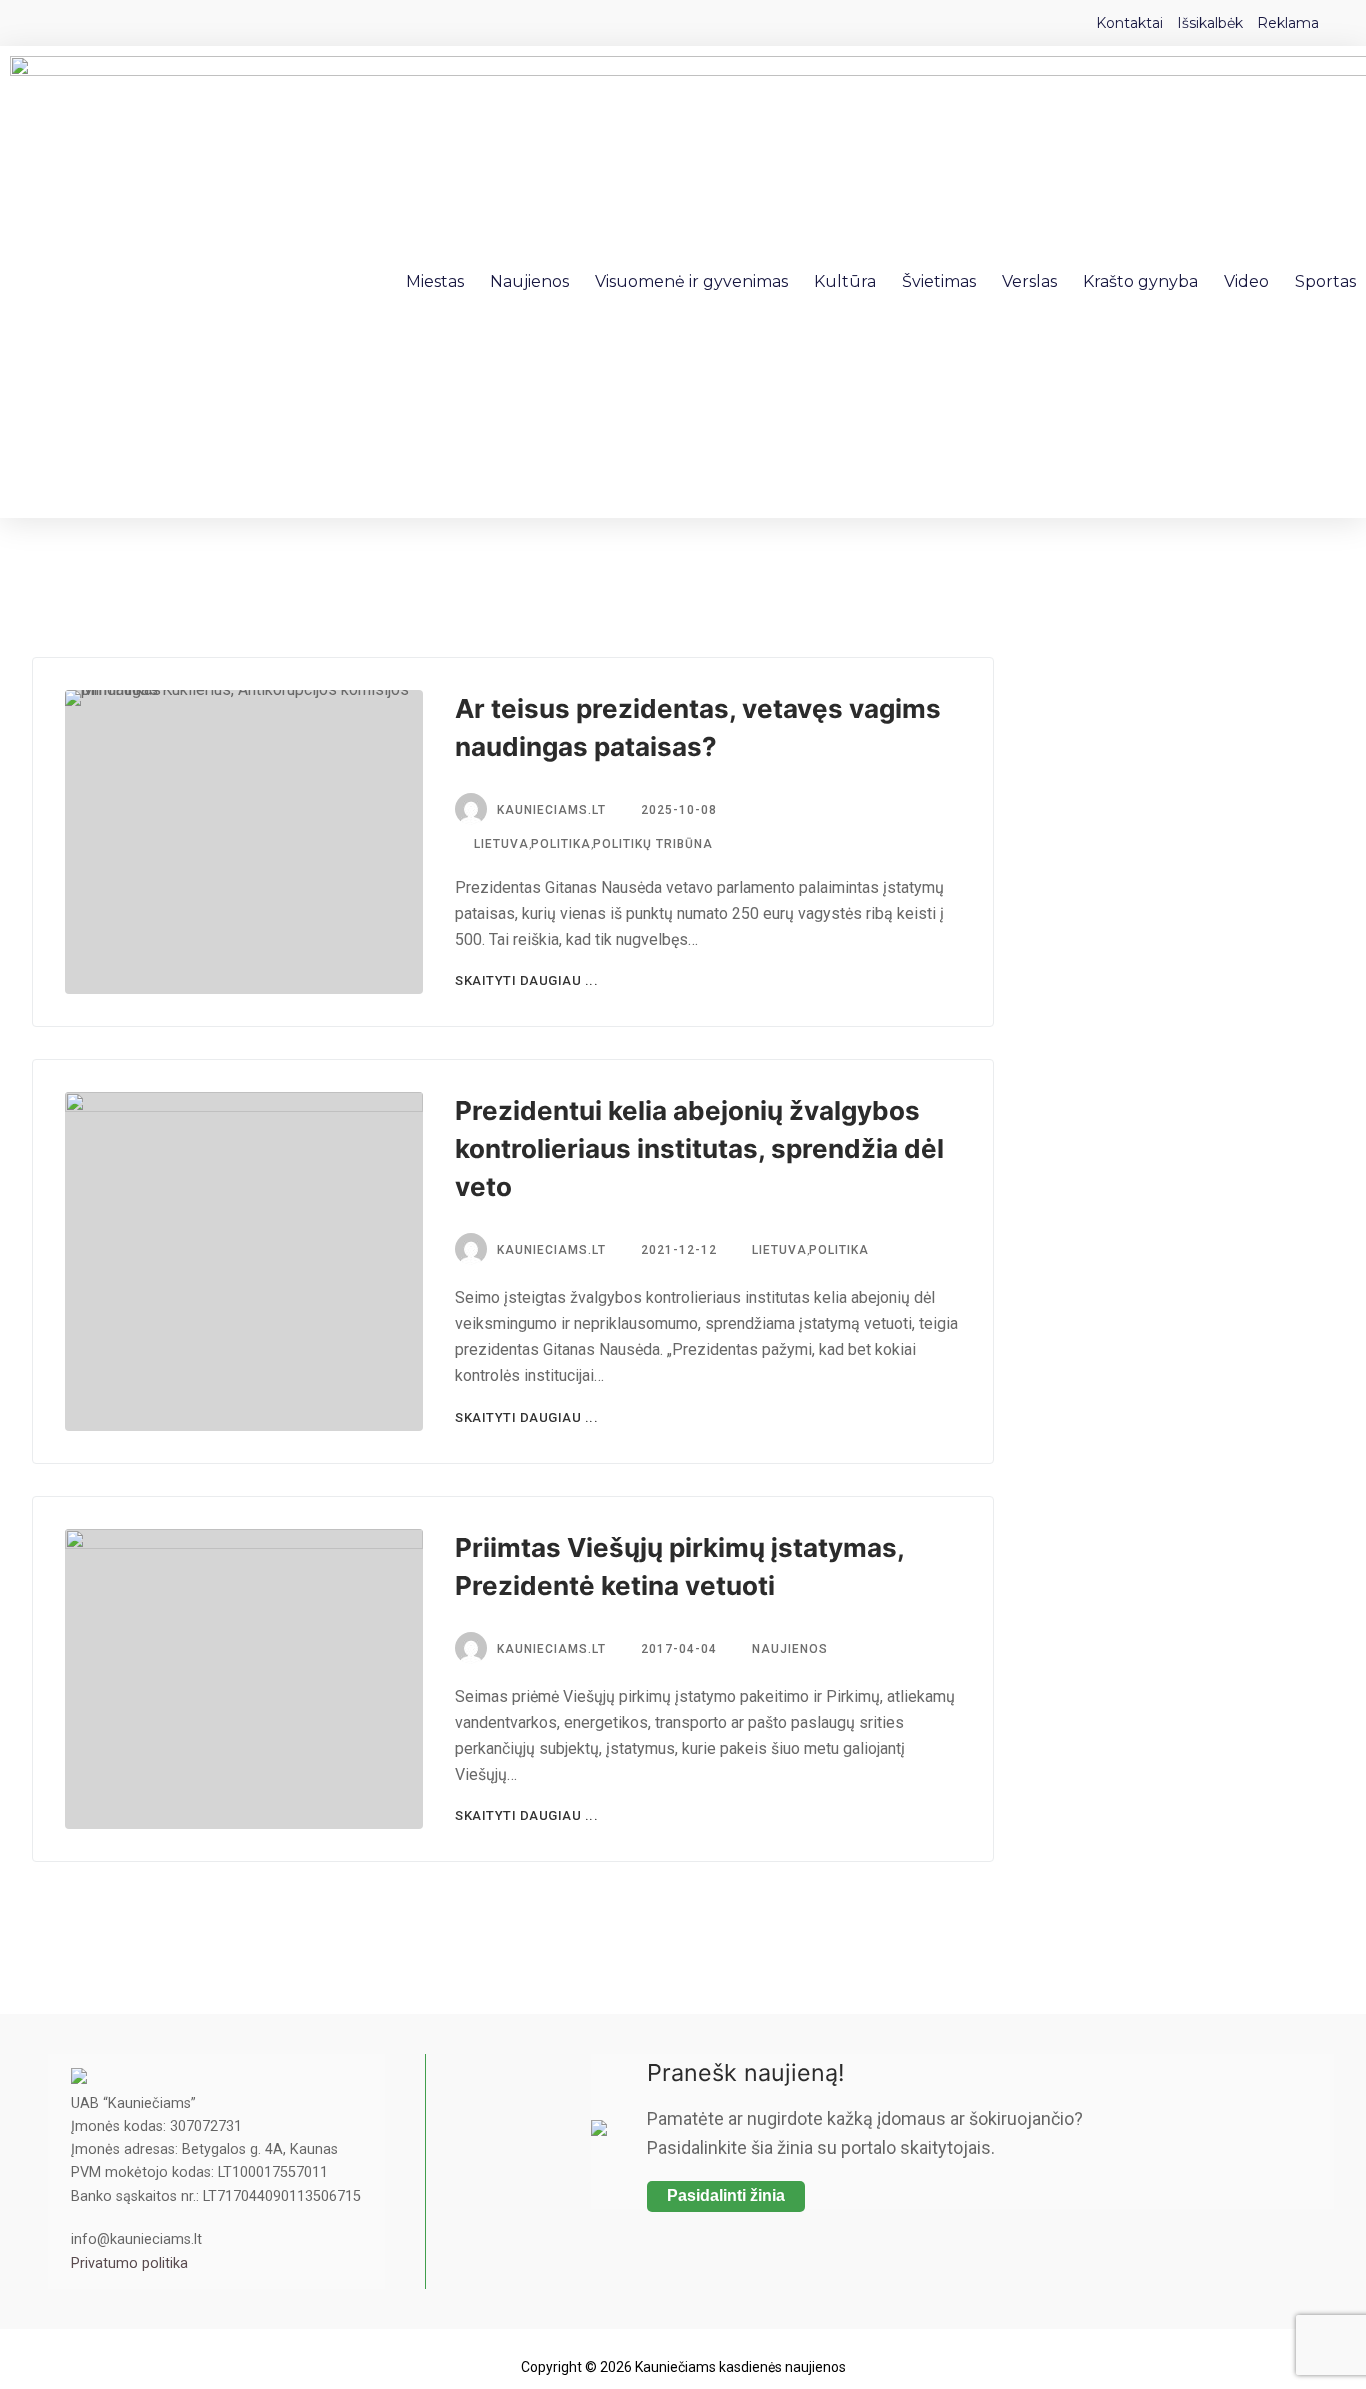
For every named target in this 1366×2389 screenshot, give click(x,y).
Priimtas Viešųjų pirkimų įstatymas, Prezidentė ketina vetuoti (679, 1566)
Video (1246, 281)
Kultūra (845, 281)
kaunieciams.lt (551, 810)
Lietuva (499, 844)
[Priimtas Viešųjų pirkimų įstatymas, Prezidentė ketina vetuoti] (244, 1679)
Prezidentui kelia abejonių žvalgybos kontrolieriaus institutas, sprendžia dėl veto (699, 1148)
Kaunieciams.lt (551, 1250)
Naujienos (529, 281)
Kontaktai (1129, 23)
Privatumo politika (129, 2263)
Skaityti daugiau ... (526, 980)
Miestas (435, 281)
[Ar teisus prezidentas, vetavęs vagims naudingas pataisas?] (244, 842)
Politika (561, 844)
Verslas (1029, 281)
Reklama (1288, 23)
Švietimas (939, 281)
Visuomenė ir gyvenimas (691, 281)
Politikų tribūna (653, 844)
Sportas (1325, 281)
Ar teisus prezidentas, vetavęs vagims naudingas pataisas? (698, 727)
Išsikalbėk (1210, 23)
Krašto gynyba (1140, 281)
